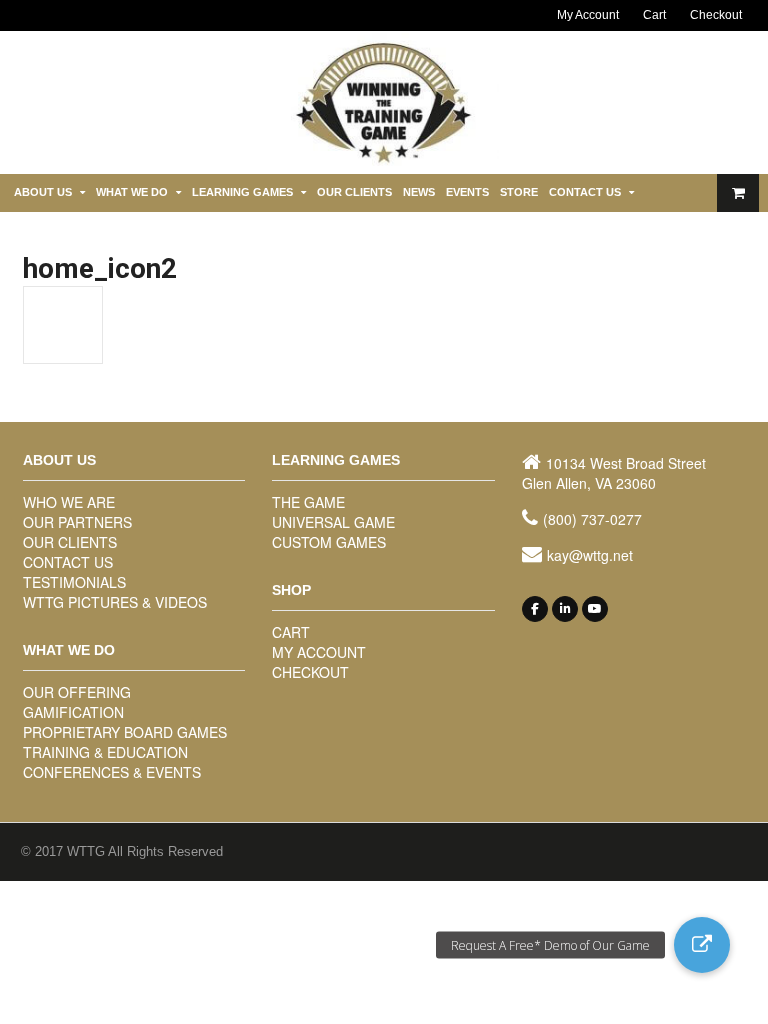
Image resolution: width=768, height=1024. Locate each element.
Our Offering (77, 692)
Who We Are (69, 502)
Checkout (716, 15)
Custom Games (329, 542)
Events (467, 192)
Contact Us (585, 192)
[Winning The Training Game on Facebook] (535, 609)
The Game (308, 502)
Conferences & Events (112, 772)
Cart (654, 15)
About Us (43, 192)
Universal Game (333, 522)
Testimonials (74, 582)
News (419, 192)
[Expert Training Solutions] (384, 161)
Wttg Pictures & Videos (115, 602)
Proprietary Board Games (125, 732)
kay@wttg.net (590, 555)
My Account (588, 15)
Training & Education (105, 752)
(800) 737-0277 (592, 519)
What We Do (132, 192)
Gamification (73, 712)
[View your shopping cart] (738, 193)
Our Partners (77, 522)
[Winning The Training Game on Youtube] (595, 609)
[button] (702, 945)
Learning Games (242, 192)
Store (519, 192)
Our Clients (354, 192)
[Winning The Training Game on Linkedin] (565, 609)
